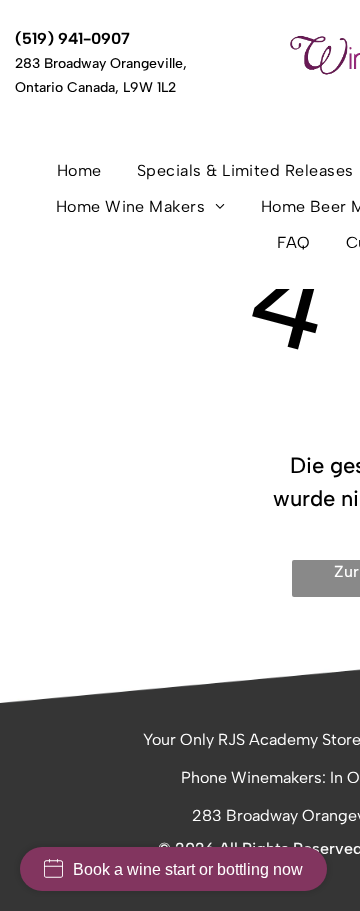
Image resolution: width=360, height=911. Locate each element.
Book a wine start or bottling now (188, 869)
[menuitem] (87, 177)
